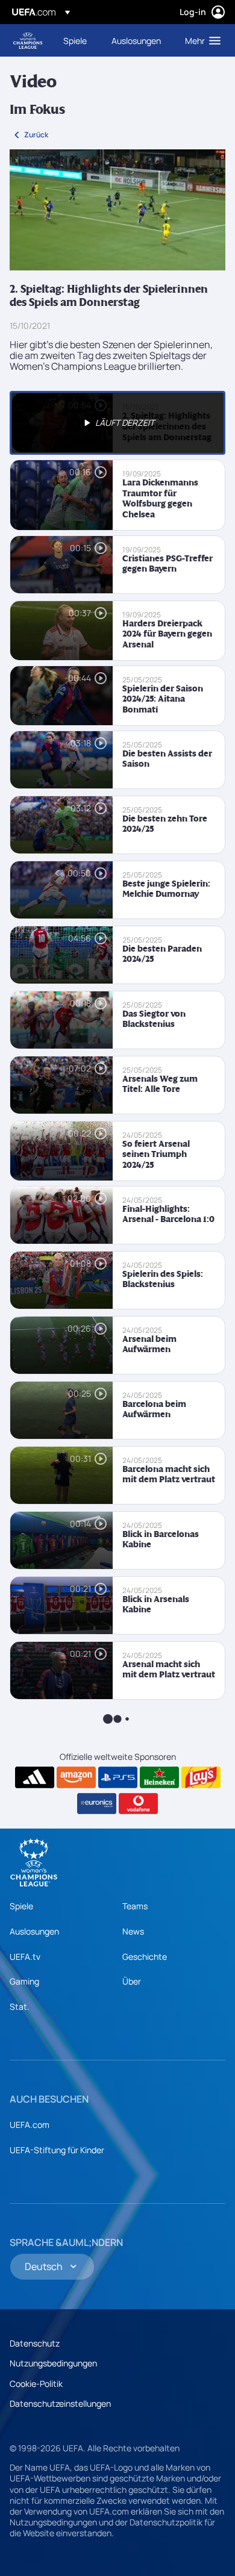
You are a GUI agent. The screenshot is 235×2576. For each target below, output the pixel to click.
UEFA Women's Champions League (28, 41)
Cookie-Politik (36, 2384)
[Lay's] (201, 1777)
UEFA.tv (25, 1957)
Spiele (21, 1906)
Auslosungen (34, 1931)
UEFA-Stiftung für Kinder (57, 2150)
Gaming (24, 1981)
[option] (117, 423)
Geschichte (145, 1957)
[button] (200, 40)
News (133, 1931)
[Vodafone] (138, 1804)
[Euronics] (97, 1804)
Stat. (20, 2007)
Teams (135, 1906)
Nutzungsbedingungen (53, 2363)
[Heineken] (159, 1777)
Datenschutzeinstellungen (60, 2403)
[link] (75, 40)
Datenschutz (35, 2343)
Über (132, 1981)
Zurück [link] (36, 135)
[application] (117, 210)
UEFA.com (30, 2125)
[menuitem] (77, 40)
